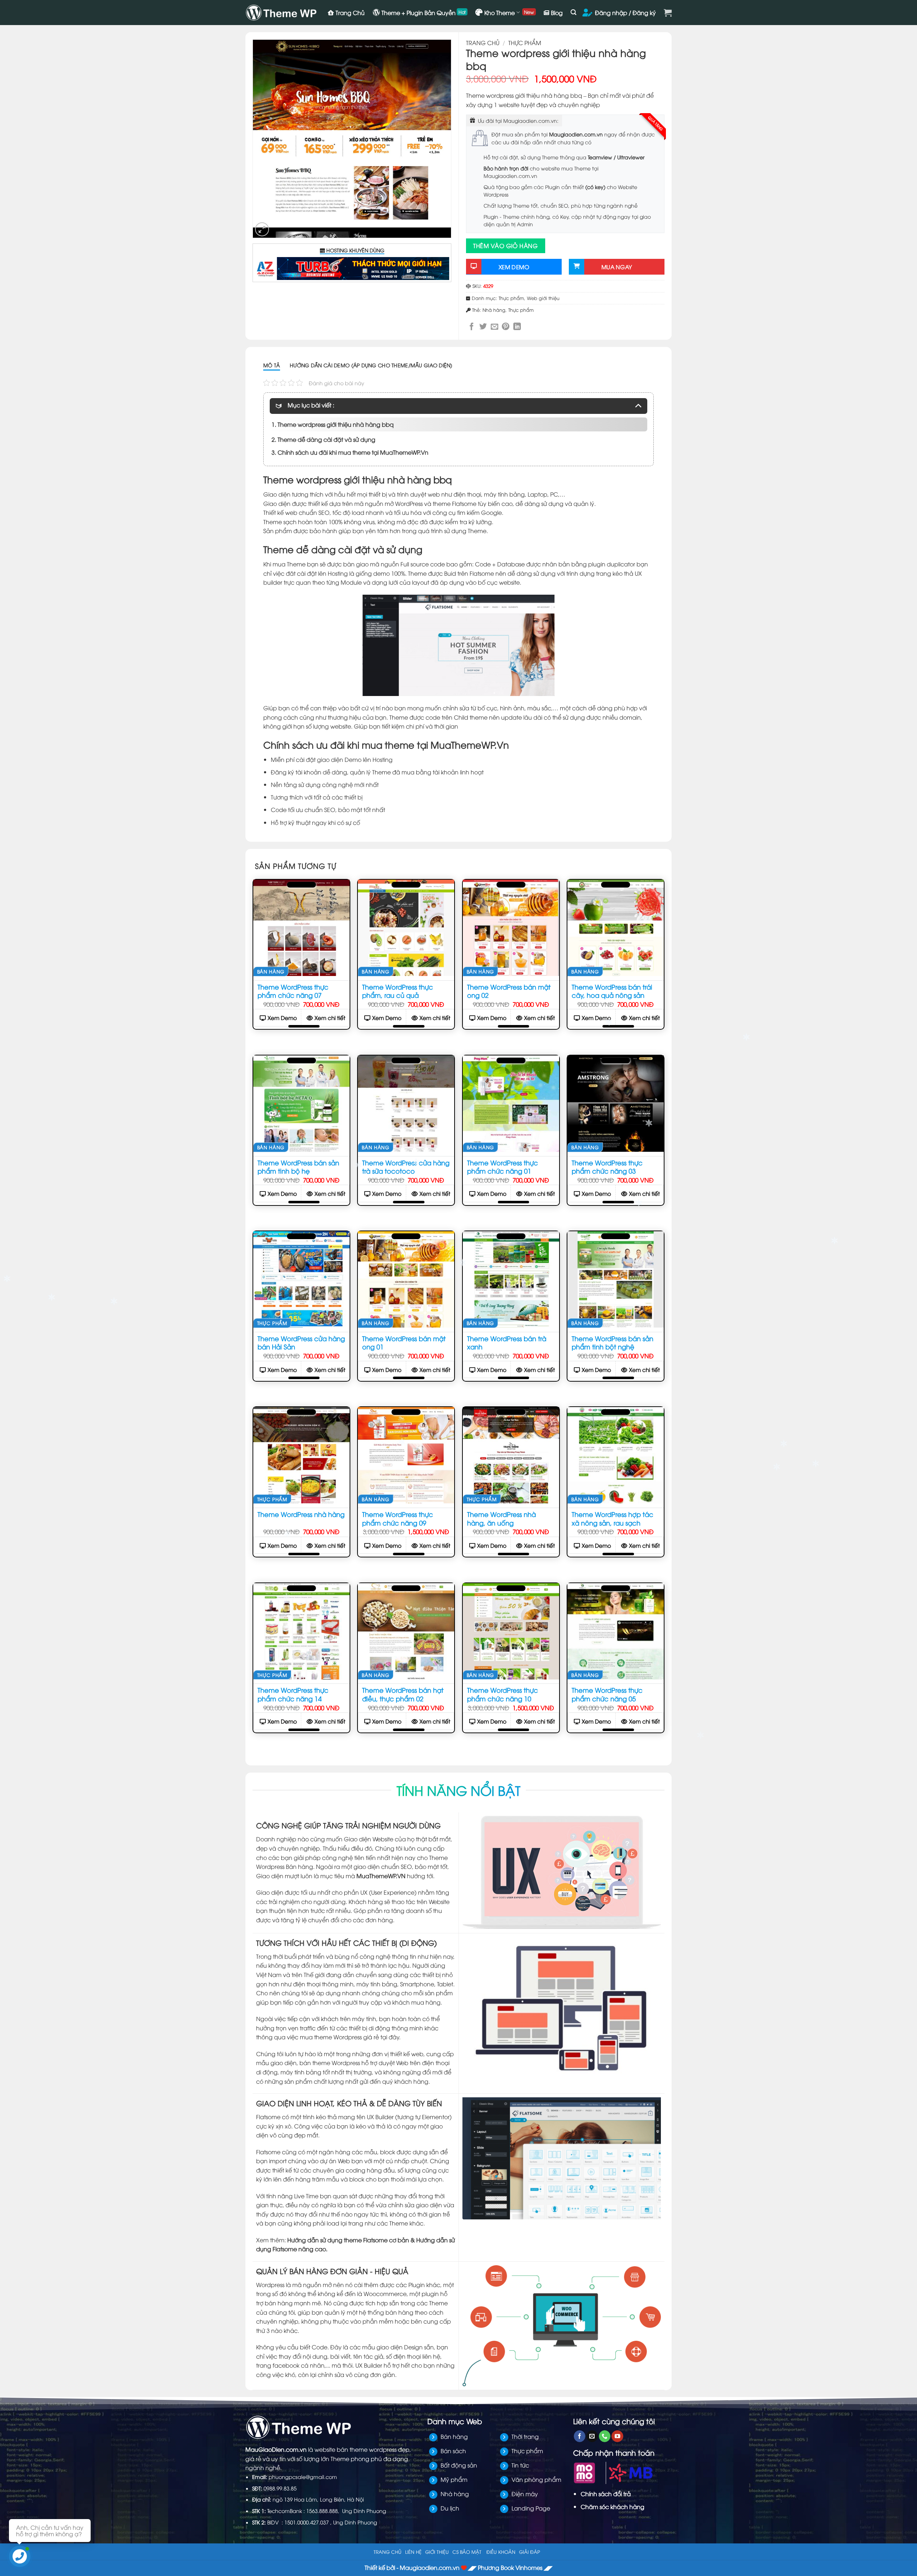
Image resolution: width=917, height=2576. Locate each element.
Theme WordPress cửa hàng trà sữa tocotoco (406, 1166)
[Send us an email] (592, 2436)
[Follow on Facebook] (580, 2436)
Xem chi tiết (330, 1018)
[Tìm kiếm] (573, 12)
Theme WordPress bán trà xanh (507, 1342)
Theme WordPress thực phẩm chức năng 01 (503, 1166)
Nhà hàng (494, 310)
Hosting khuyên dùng (355, 250)
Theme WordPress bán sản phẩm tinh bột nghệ (613, 1342)
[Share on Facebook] (472, 326)
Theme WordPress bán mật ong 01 (404, 1342)
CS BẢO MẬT (467, 2552)
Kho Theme (500, 13)
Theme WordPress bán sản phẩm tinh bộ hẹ (298, 1166)
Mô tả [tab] (272, 365)
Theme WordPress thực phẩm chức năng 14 (293, 1694)
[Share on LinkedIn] (517, 326)
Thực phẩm (525, 43)
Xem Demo (282, 1018)
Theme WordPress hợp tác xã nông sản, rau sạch (613, 1518)
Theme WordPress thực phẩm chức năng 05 (607, 1694)
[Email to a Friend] (494, 326)
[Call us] (605, 2436)
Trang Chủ (350, 13)
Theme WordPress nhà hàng (301, 1514)
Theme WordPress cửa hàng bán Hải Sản (301, 1342)
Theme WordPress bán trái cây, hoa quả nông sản (612, 991)
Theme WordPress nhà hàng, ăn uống (501, 1518)
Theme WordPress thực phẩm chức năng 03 (607, 1166)
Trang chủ (483, 43)
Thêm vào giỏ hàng (505, 246)
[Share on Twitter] (483, 326)
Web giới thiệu (543, 298)
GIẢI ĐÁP (530, 2552)
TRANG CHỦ (388, 2552)
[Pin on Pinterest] (506, 326)
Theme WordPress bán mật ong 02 (509, 991)
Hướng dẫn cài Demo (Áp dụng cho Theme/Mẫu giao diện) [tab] (371, 365)
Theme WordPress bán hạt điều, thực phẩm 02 (403, 1694)
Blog (557, 13)
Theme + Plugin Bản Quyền (419, 13)
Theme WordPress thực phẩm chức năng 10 (503, 1694)
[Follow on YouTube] (617, 2436)
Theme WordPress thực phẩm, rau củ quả (398, 991)
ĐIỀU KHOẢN (501, 2552)
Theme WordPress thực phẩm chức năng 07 (293, 991)
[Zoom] (262, 229)
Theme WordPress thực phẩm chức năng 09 (398, 1518)
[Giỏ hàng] (668, 13)
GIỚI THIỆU (437, 2552)
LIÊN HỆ (413, 2552)
